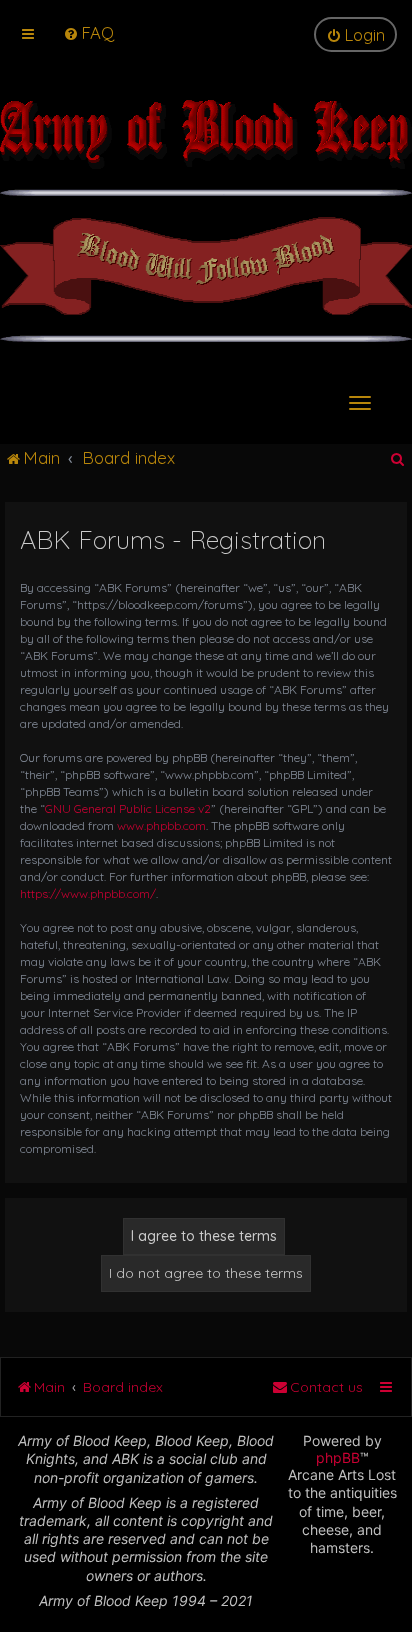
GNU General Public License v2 (128, 808)
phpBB (338, 1457)
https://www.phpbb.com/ (88, 893)
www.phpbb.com (161, 825)
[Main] (206, 144)
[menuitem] (88, 32)
